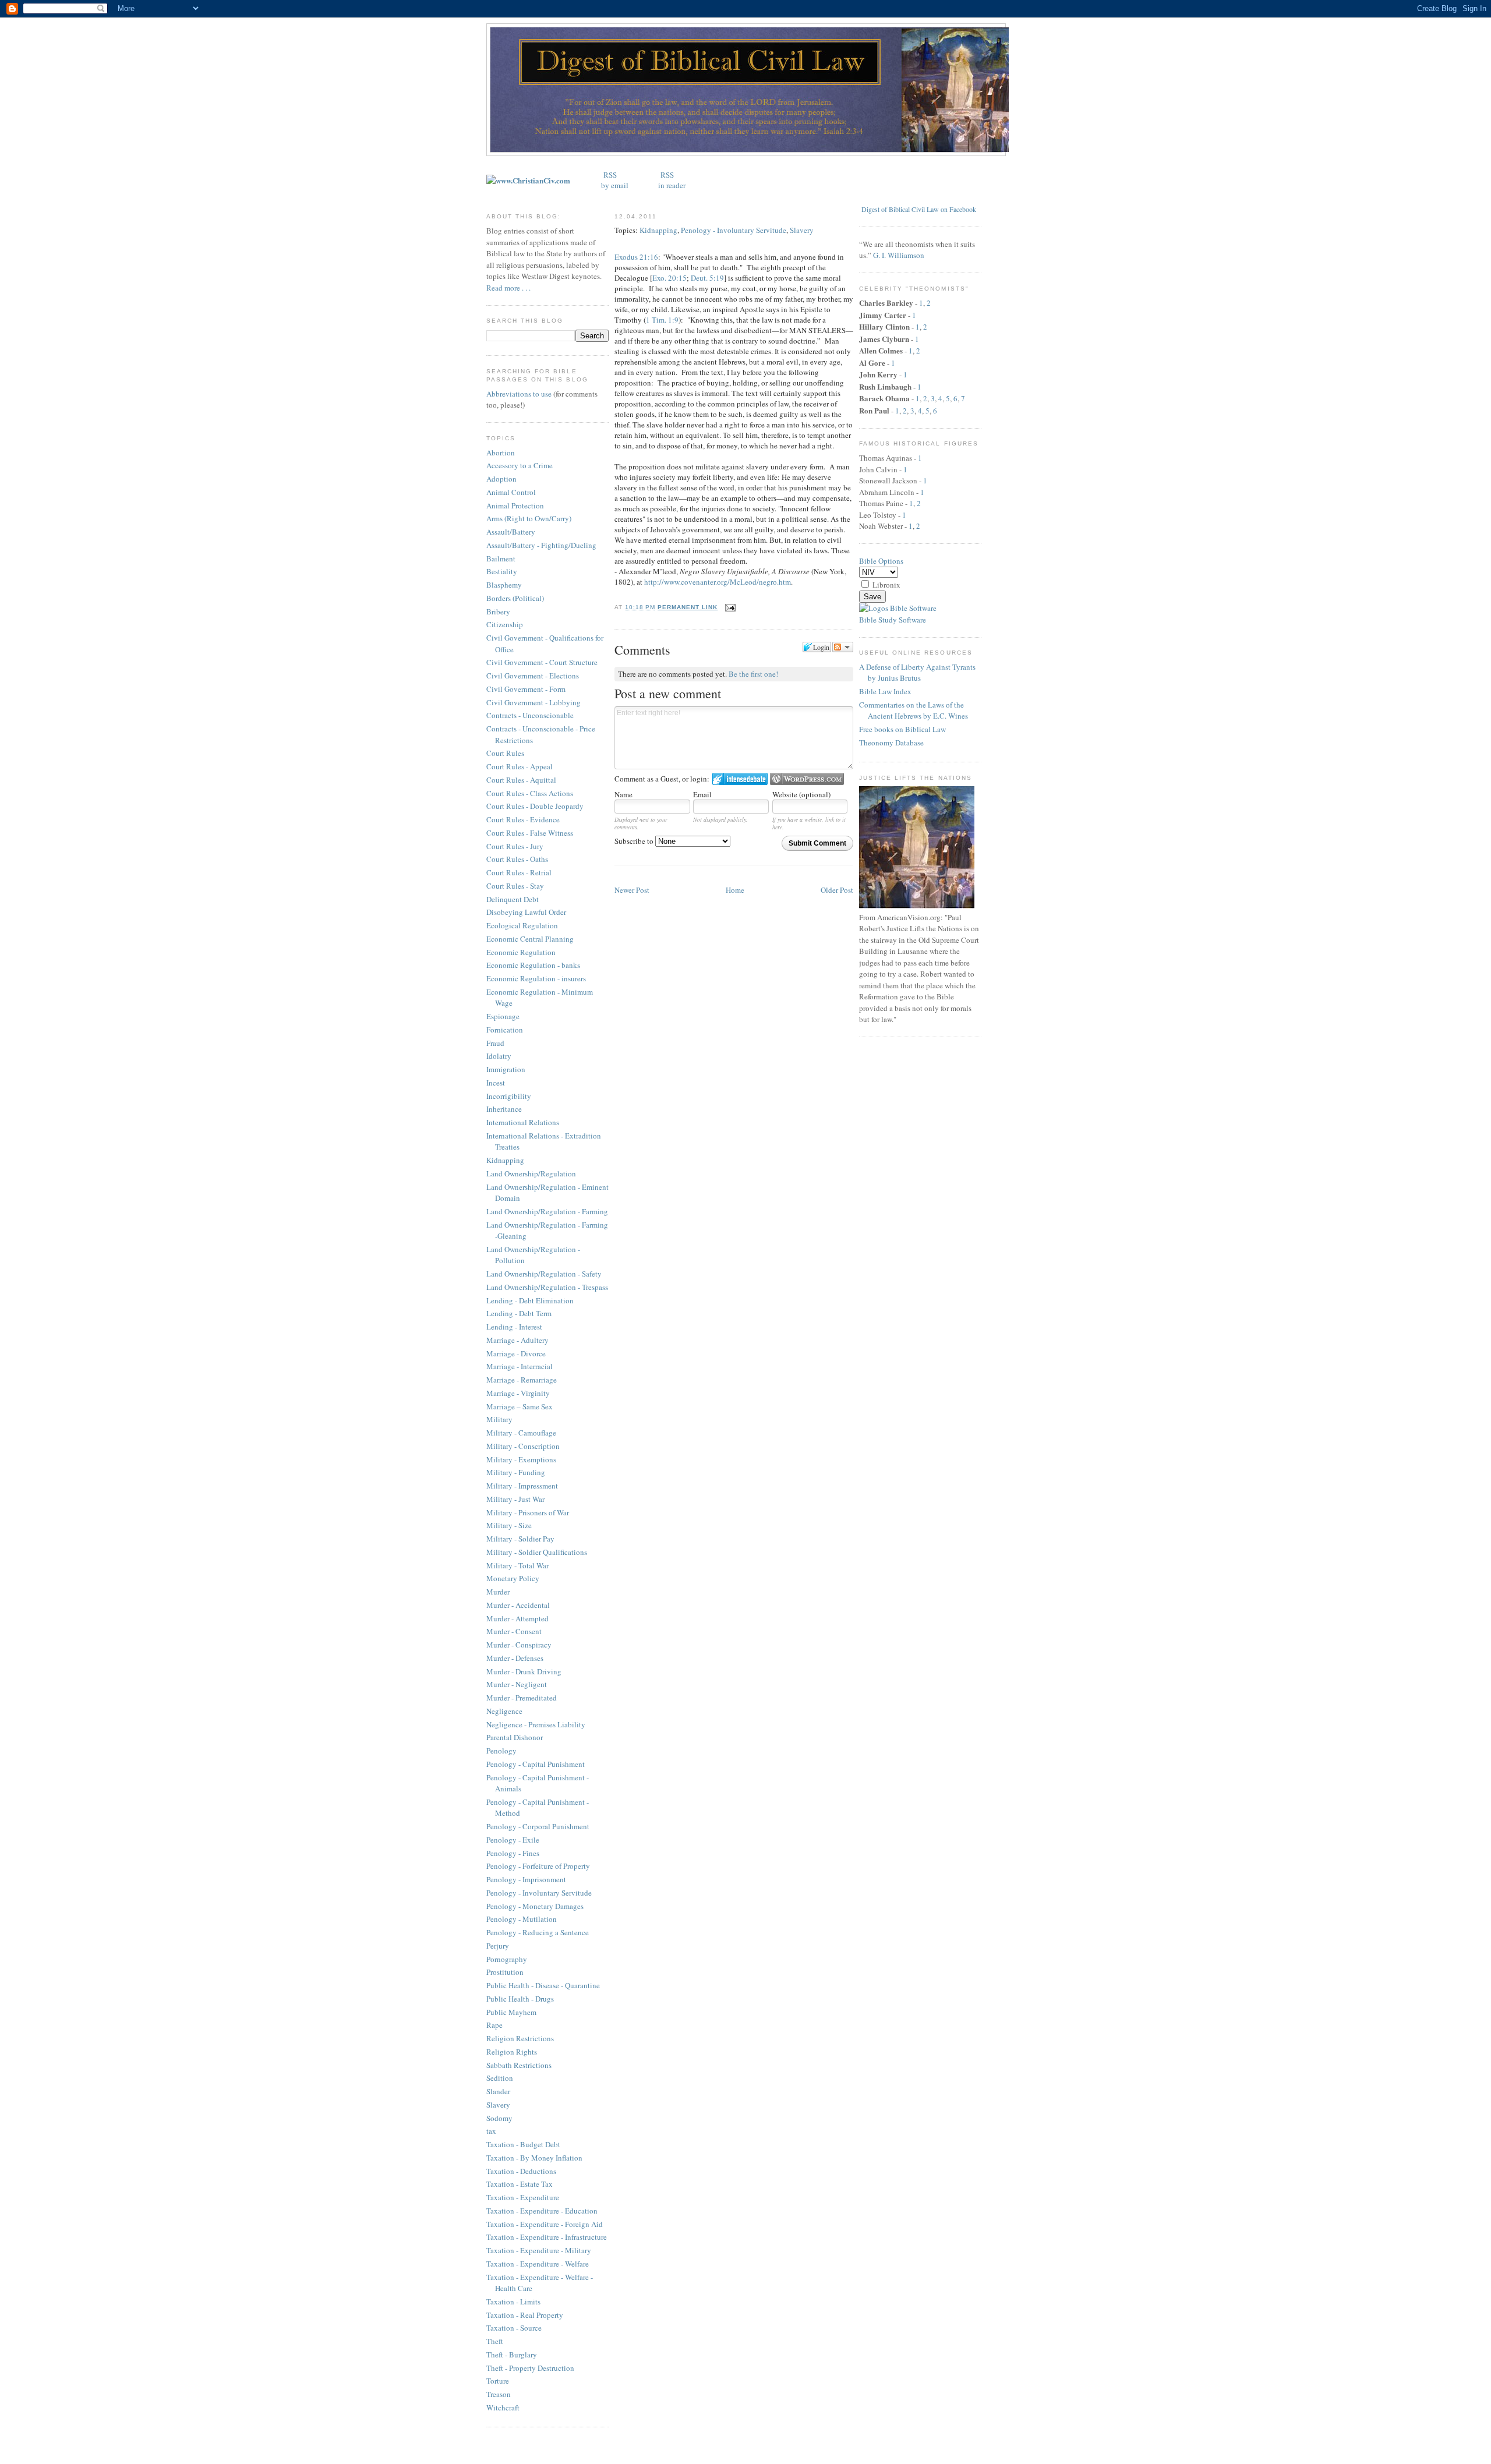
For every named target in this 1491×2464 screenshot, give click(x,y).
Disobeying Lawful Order (526, 912)
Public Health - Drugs (520, 1999)
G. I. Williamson (899, 255)
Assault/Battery (511, 532)
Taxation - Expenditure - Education (542, 2211)
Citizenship (505, 624)
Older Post (837, 890)
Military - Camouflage (521, 1433)
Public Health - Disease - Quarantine (543, 1985)
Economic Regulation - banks (533, 965)
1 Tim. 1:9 (662, 320)
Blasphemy (504, 585)
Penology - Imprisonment (526, 1879)
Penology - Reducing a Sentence (538, 1932)
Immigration (506, 1069)
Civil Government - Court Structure (542, 662)
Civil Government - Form (526, 689)
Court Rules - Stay (515, 886)
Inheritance (504, 1109)
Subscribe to (635, 841)
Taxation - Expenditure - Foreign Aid (545, 2224)
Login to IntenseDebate (740, 779)
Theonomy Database (891, 743)
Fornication (505, 1030)
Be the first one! (753, 674)
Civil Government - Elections (533, 676)
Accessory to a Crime (520, 465)
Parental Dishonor (515, 1737)
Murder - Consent (514, 1631)
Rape (494, 2025)
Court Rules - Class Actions (530, 793)
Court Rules (505, 753)
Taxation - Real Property (525, 2315)
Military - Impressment (522, 1486)
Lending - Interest (514, 1327)
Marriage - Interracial (520, 1366)
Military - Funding (516, 1472)
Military (499, 1419)
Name (623, 794)
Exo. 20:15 (669, 278)
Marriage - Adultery (517, 1340)
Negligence (504, 1711)
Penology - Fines (513, 1853)
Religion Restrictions (520, 2038)
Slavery (498, 2105)
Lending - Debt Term (519, 1313)
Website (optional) (801, 794)
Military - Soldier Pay (520, 1539)
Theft (495, 2341)
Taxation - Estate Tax (520, 2184)
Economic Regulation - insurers (536, 978)
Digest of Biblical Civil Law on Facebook (919, 209)
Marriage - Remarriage (522, 1380)
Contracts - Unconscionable (530, 715)
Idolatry (499, 1056)
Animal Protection (515, 505)
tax (491, 2131)
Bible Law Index (885, 691)
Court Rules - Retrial (519, 872)
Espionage (503, 1016)
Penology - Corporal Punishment (538, 1826)
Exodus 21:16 (636, 257)
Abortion (501, 453)
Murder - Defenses (515, 1658)
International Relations (523, 1122)
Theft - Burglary (512, 2355)
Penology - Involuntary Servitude (539, 1893)
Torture (498, 2381)
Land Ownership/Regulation (531, 1173)
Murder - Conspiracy (519, 1645)
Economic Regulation (521, 952)
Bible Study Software (893, 620)
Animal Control (511, 492)
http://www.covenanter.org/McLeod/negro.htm (718, 582)
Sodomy (499, 2118)
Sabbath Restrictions (519, 2065)
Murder (498, 1592)
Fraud (495, 1043)
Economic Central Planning (530, 939)
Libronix (886, 585)
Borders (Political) (515, 598)
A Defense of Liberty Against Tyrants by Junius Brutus (917, 673)
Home (735, 890)
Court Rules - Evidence (523, 819)
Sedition (500, 2078)
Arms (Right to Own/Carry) (529, 518)
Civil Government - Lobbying (533, 702)
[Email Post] (729, 607)
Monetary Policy (513, 1578)
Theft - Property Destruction (530, 2368)
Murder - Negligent (517, 1684)
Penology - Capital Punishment (536, 1764)
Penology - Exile (513, 1840)
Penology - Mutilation (522, 1919)
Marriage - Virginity (518, 1393)
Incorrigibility (509, 1096)
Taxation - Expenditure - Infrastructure (547, 2237)
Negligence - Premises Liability (536, 1724)
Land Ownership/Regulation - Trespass (547, 1287)
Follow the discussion (843, 647)
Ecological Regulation (522, 925)
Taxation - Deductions (521, 2171)
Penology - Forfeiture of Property (538, 1866)
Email (702, 794)
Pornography (507, 1959)
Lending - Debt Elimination (530, 1300)
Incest (496, 1083)
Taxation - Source (514, 2328)
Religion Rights (512, 2052)
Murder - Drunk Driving (524, 1671)
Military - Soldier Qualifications (537, 1552)
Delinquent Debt (513, 899)
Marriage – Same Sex (520, 1406)
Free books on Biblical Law (902, 729)
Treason (499, 2394)
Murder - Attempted (517, 1618)
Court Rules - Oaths (517, 859)
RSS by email (615, 180)
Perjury (498, 1946)
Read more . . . (508, 288)
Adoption (501, 479)
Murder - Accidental (518, 1605)
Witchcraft (503, 2408)
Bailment (501, 558)
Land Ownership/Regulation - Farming (547, 1211)
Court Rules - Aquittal (521, 780)
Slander (498, 2091)
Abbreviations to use (519, 394)
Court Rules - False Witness (530, 833)
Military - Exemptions (521, 1459)
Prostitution (505, 1972)
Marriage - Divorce (516, 1353)
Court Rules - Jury (515, 846)
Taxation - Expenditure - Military (539, 2250)
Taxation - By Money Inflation (534, 2158)
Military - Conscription (523, 1446)
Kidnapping (505, 1160)
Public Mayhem (511, 2012)
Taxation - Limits (513, 2302)
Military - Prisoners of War (528, 1512)
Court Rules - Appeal (520, 766)
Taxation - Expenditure (523, 2197)
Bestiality (502, 571)
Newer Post (632, 890)
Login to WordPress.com (807, 779)
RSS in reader (672, 180)
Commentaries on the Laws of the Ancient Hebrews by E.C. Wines (914, 710)
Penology (501, 1751)
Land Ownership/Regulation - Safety (544, 1274)
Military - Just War (515, 1499)
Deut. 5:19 (707, 278)
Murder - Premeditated (522, 1698)
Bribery (498, 611)
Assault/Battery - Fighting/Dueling (541, 545)
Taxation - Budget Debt (523, 2144)
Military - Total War (517, 1565)
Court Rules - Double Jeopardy (535, 806)
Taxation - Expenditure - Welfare (538, 2264)
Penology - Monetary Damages (535, 1906)
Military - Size (509, 1525)
